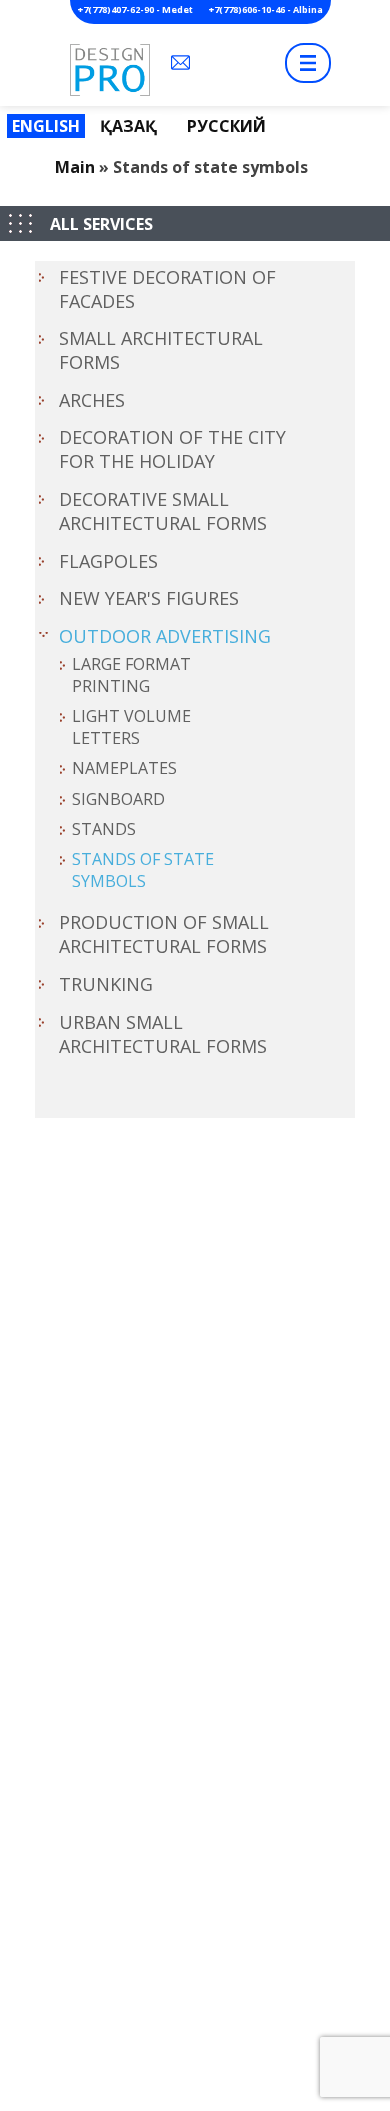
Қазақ (128, 126)
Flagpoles (108, 561)
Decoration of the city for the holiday (172, 449)
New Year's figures (149, 598)
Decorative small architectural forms (163, 511)
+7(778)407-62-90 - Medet (135, 9)
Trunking (106, 984)
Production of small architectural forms (164, 934)
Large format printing (131, 675)
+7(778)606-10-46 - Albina (266, 9)
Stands (104, 829)
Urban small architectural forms (163, 1034)
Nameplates (124, 768)
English (46, 126)
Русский (226, 126)
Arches (92, 400)
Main (75, 167)
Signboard (118, 799)
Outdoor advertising (165, 636)
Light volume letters (131, 727)
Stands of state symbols (143, 870)
